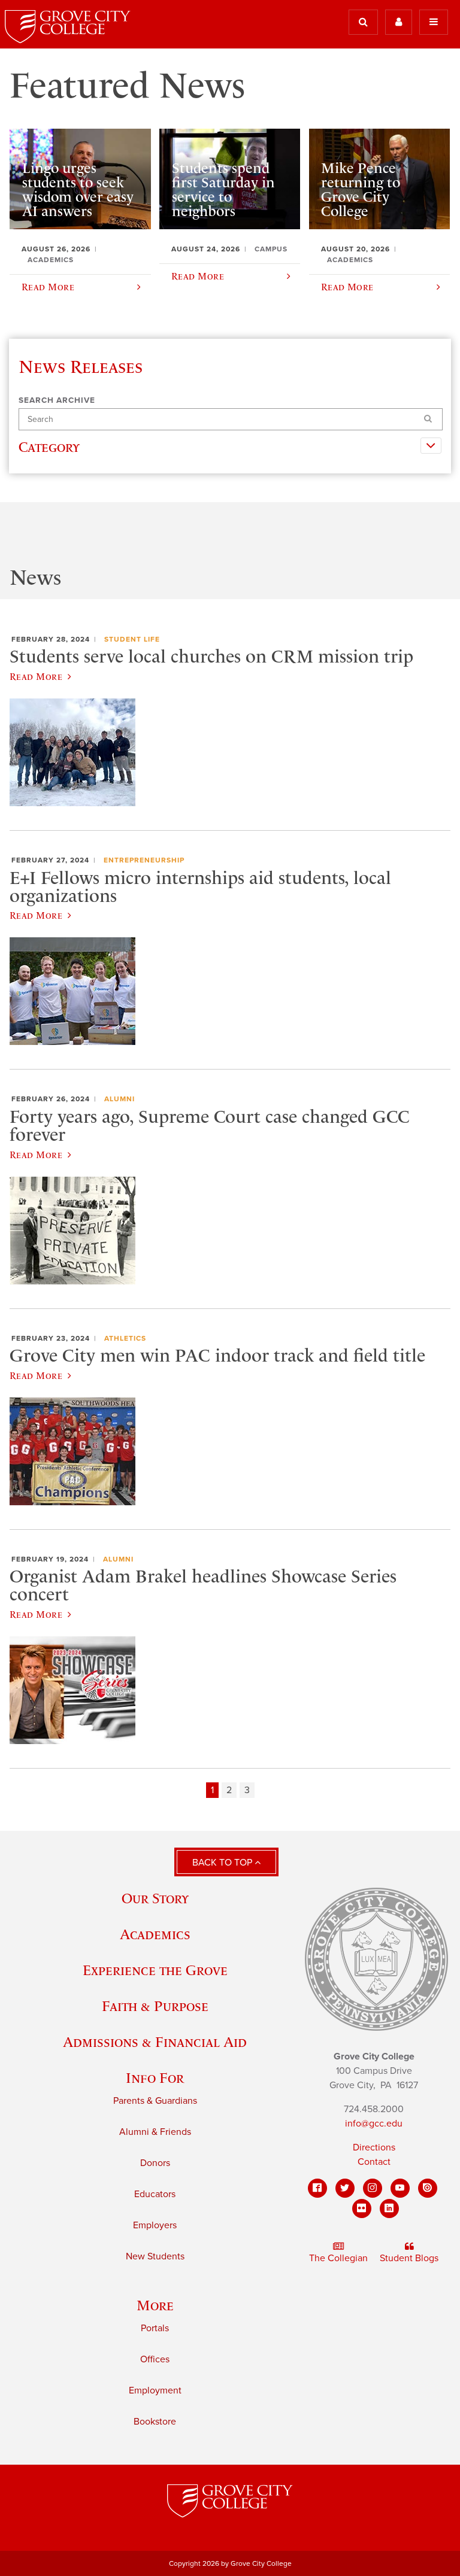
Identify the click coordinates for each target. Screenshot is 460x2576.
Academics (155, 1934)
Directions (374, 2147)
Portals (155, 2328)
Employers (155, 2225)
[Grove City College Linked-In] (389, 2209)
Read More (36, 676)
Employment (155, 2390)
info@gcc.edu (374, 2124)
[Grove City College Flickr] (362, 2209)
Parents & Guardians (155, 2101)
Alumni (119, 1099)
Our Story (155, 1898)
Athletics (125, 1338)
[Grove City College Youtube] (400, 2188)
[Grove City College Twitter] (345, 2188)
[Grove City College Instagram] (373, 2188)
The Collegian (338, 2258)
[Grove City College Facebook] (317, 2188)
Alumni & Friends (155, 2132)
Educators (155, 2194)
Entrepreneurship (144, 860)
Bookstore (155, 2422)
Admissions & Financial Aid (155, 2042)
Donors (155, 2163)
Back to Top (223, 1863)
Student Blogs (409, 2258)
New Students (155, 2256)
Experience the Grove (155, 1970)
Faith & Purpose (155, 2006)
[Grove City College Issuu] (428, 2188)
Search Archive (57, 400)
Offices (155, 2359)
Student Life (132, 639)
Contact (374, 2162)
